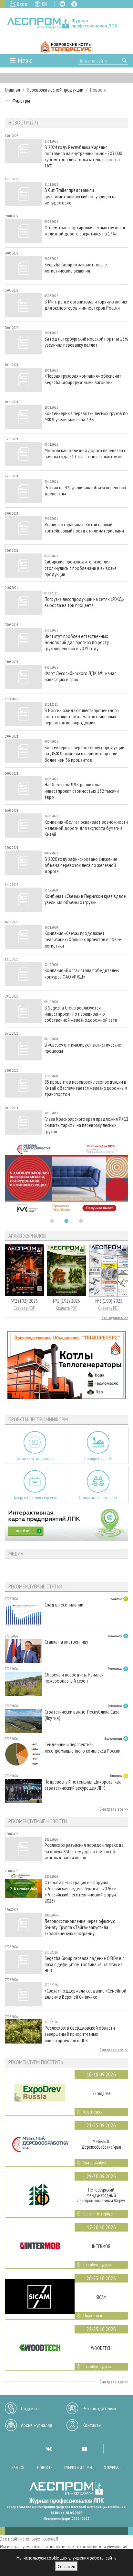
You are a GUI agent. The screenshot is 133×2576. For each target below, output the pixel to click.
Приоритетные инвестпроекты (35, 1498)
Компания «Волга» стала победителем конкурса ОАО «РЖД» (82, 973)
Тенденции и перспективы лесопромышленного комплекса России (82, 1747)
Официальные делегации (98, 1498)
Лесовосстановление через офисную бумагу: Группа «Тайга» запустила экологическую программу (80, 1927)
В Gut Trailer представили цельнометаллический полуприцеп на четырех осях (81, 196)
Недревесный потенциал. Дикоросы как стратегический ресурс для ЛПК (83, 1785)
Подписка (30, 2408)
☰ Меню (21, 60)
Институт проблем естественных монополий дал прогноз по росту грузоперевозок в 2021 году (77, 642)
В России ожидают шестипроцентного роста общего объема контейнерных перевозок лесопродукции (82, 716)
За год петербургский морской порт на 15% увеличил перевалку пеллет (86, 342)
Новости (45, 2468)
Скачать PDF (24, 1308)
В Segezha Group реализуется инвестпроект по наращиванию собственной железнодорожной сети (81, 1014)
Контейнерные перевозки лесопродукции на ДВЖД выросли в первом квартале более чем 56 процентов (84, 754)
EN (44, 4)
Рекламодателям (99, 2408)
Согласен (66, 2566)
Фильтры (21, 101)
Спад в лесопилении (64, 1605)
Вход (22, 4)
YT (84, 2449)
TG (74, 4)
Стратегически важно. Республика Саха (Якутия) (82, 1715)
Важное (18, 2468)
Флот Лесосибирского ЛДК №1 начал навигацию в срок (81, 676)
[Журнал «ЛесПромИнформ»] (66, 23)
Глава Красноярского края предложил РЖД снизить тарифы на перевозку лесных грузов (86, 1125)
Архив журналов (37, 2425)
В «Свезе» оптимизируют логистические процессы (83, 1048)
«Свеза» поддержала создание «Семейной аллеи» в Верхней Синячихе (85, 1994)
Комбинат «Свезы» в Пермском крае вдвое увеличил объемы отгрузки (85, 899)
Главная (12, 90)
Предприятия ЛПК (98, 1459)
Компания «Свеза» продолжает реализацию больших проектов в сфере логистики (83, 939)
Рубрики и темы (78, 2468)
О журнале (113, 2468)
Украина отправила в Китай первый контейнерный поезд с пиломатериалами (84, 528)
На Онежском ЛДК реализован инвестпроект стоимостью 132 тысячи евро (82, 791)
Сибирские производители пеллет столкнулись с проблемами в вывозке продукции (81, 568)
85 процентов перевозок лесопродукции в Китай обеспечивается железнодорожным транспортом (86, 1088)
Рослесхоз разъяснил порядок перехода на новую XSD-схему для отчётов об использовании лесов (84, 1851)
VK (62, 4)
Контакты (92, 2425)
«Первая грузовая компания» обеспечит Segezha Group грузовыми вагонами (83, 379)
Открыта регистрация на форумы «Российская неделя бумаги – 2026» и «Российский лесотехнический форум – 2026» (82, 1892)
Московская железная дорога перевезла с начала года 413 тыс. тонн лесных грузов (85, 453)
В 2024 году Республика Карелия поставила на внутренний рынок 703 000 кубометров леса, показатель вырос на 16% (83, 157)
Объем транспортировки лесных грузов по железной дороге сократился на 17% (86, 231)
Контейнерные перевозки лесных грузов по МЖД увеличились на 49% (86, 416)
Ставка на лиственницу (66, 1642)
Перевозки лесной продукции (55, 90)
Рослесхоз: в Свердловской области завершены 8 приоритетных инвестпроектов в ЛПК (80, 2034)
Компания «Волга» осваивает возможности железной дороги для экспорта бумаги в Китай (86, 828)
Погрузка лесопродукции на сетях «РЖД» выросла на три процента (84, 602)
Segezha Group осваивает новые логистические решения (76, 268)
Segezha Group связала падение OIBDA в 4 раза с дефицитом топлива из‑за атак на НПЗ (85, 1964)
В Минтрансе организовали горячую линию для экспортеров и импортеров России (86, 305)
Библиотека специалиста (35, 1459)
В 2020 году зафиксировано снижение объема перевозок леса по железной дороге (81, 865)
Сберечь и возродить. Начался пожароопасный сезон (74, 1678)
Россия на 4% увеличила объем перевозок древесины (85, 491)
